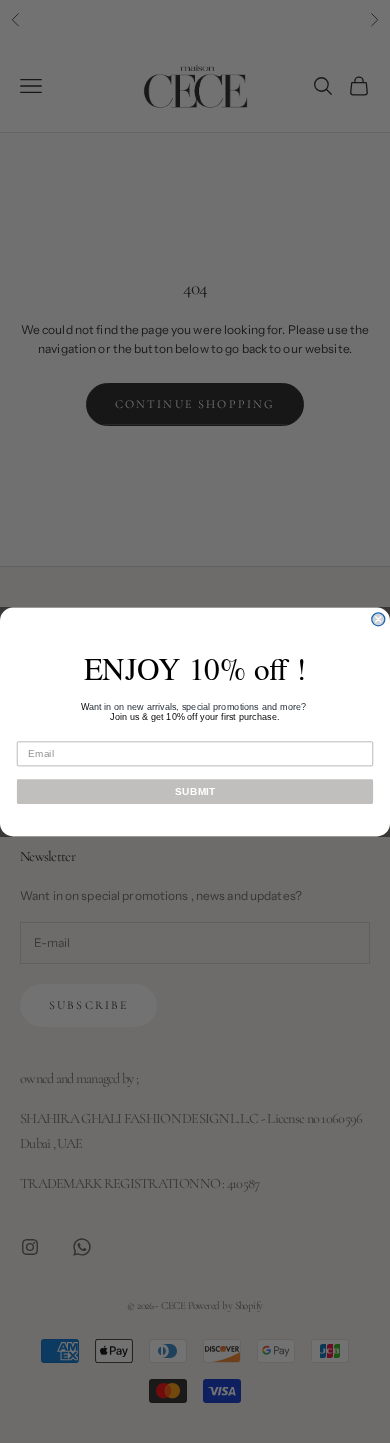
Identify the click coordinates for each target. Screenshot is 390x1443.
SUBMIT (195, 790)
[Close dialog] (378, 618)
